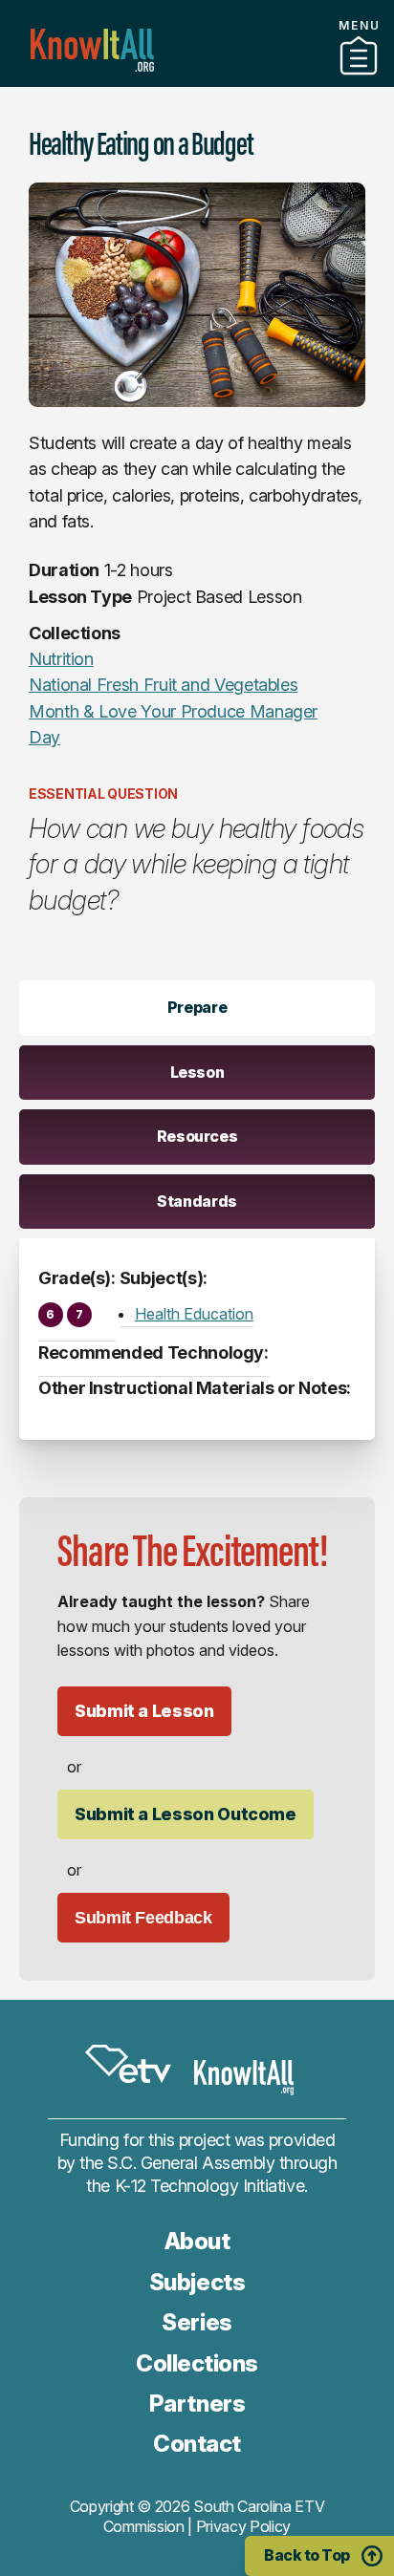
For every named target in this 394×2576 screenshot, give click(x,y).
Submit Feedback (143, 1918)
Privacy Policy (244, 2526)
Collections (197, 2363)
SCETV (128, 2064)
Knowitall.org (92, 50)
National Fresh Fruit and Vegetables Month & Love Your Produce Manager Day (173, 711)
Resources (197, 1136)
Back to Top (307, 2555)
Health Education (194, 1314)
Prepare (197, 1007)
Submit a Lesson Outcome (186, 1814)
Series (197, 2322)
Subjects (197, 2282)
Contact (197, 2444)
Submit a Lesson (144, 1711)
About (197, 2241)
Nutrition (61, 659)
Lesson (197, 1072)
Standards (197, 1201)
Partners (197, 79)
